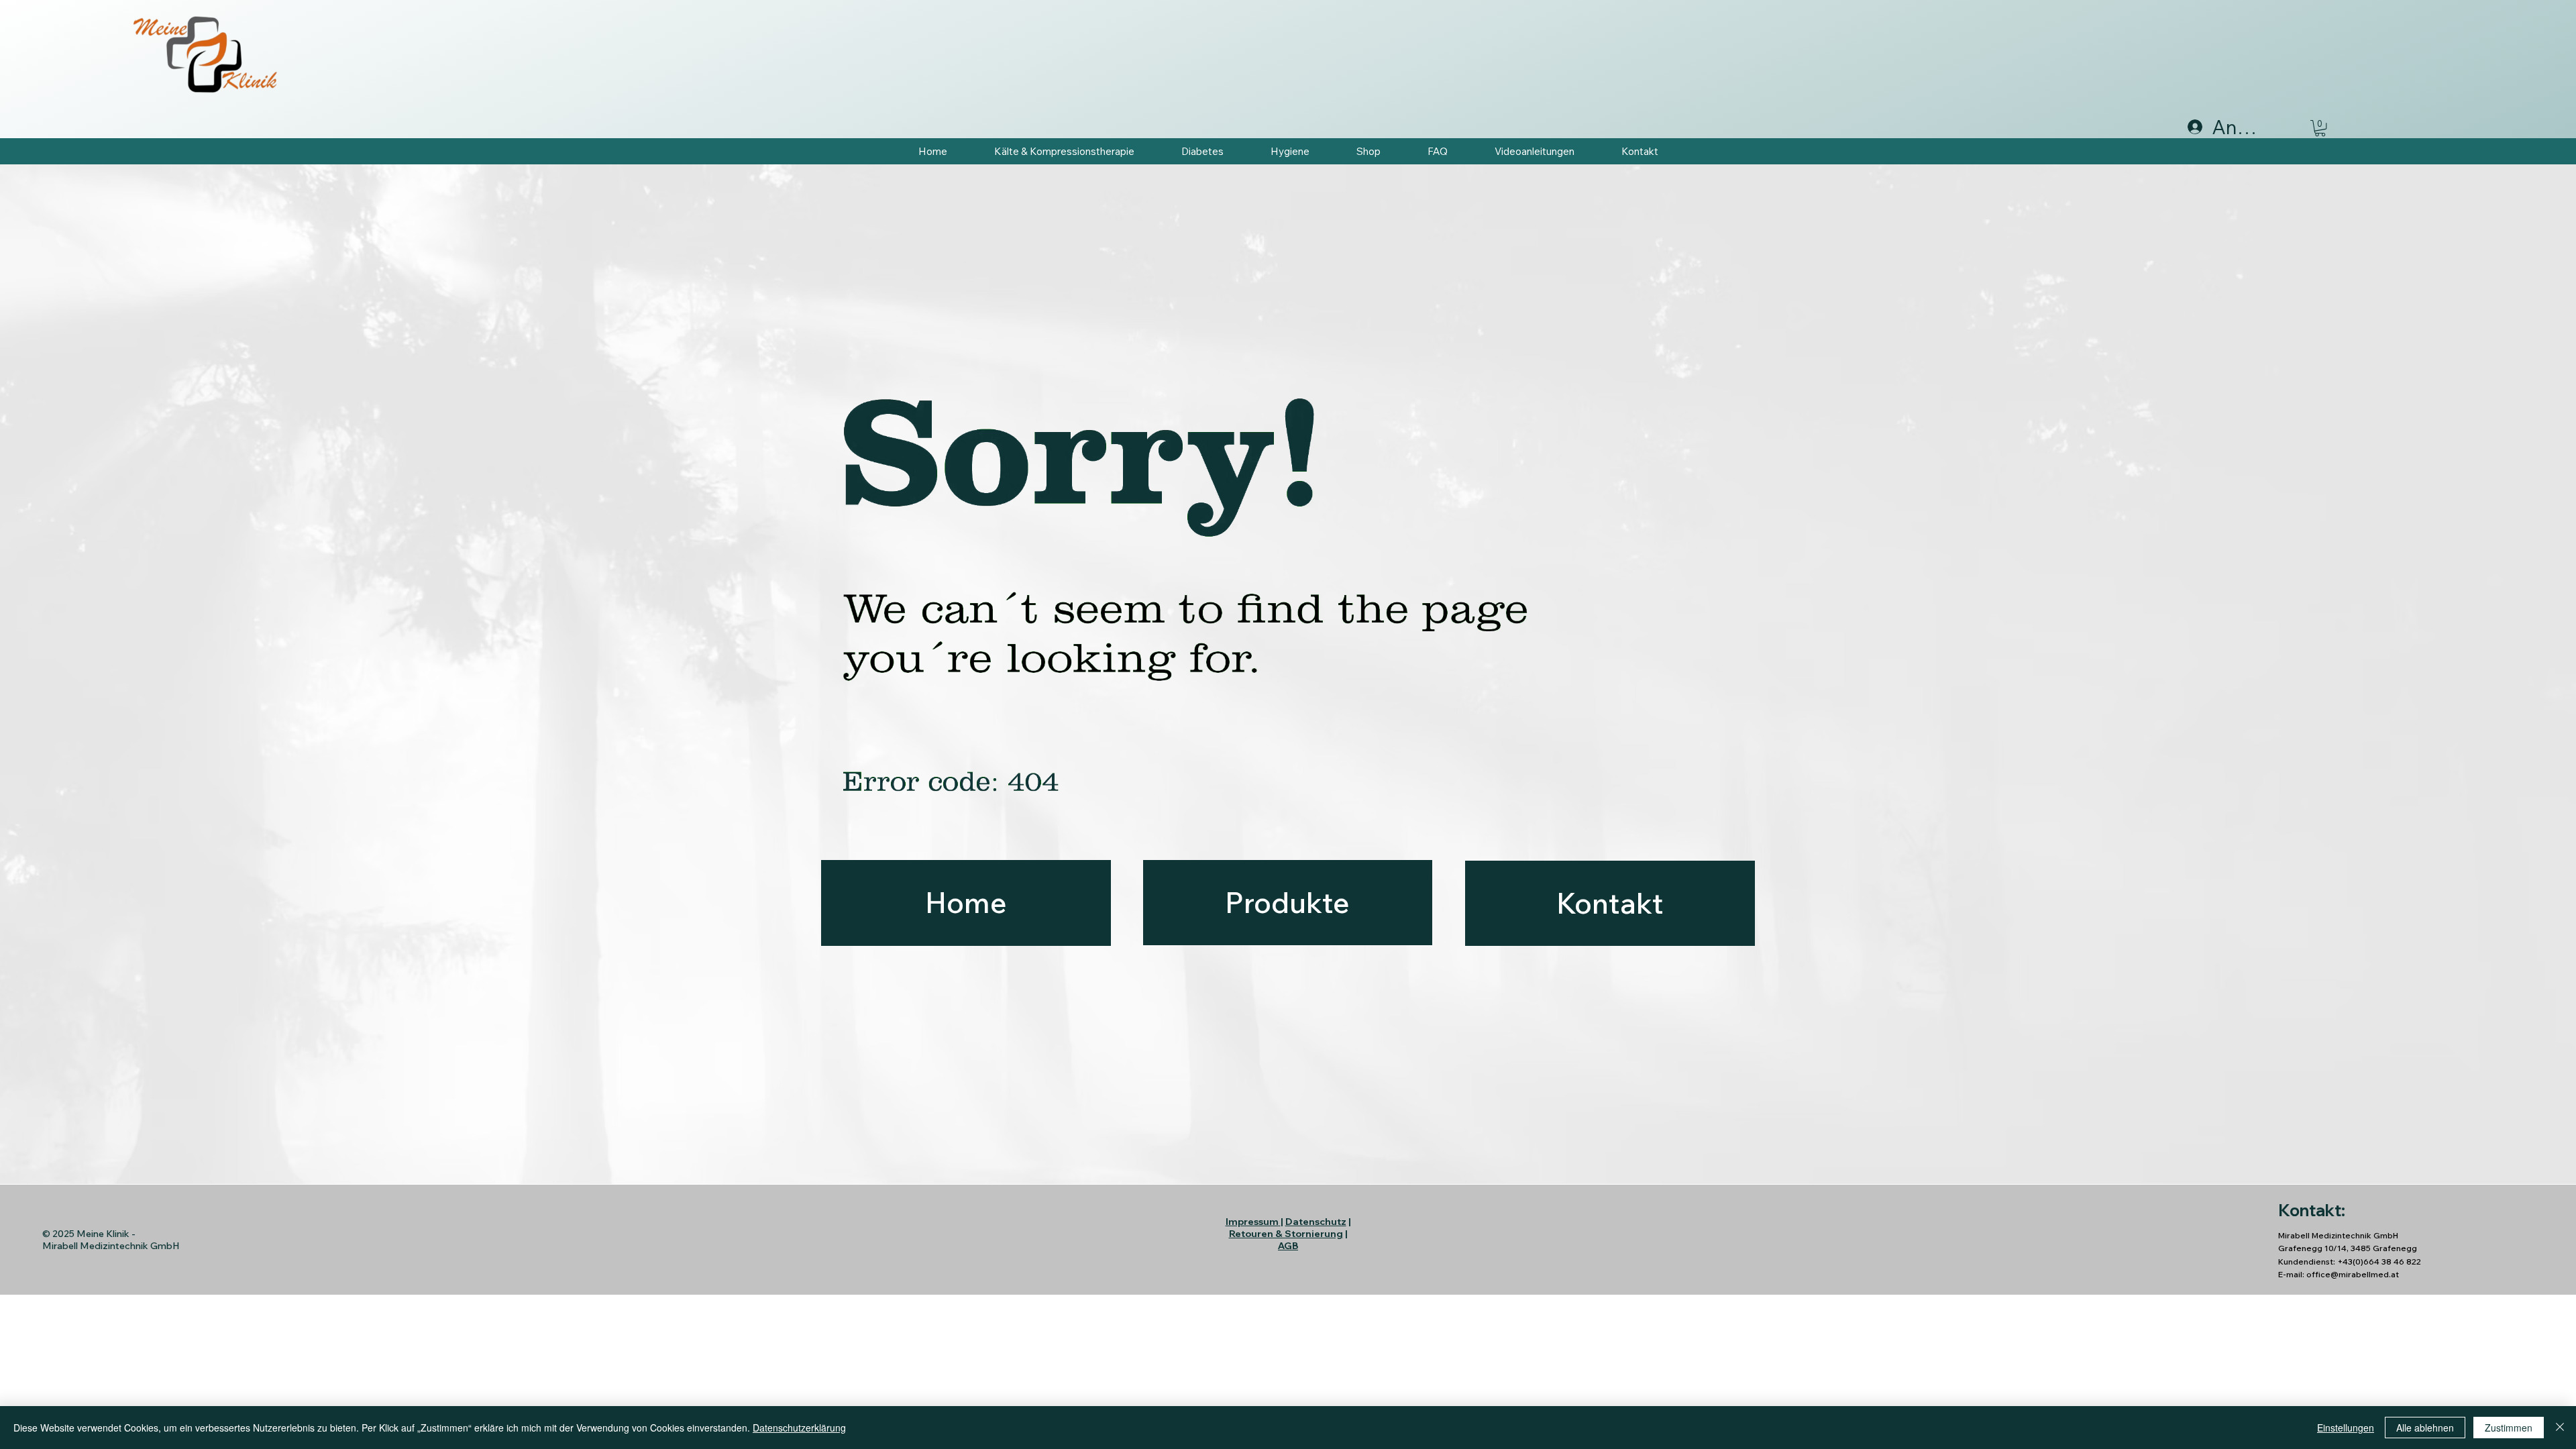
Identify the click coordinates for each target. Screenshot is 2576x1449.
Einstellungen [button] (2346, 1428)
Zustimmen (2509, 1428)
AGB (1288, 1246)
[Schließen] (2560, 1428)
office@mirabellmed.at (2353, 1274)
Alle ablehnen (2425, 1428)
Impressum (1252, 1222)
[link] (2320, 128)
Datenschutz (1316, 1222)
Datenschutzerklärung (799, 1428)
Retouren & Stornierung (1286, 1234)
